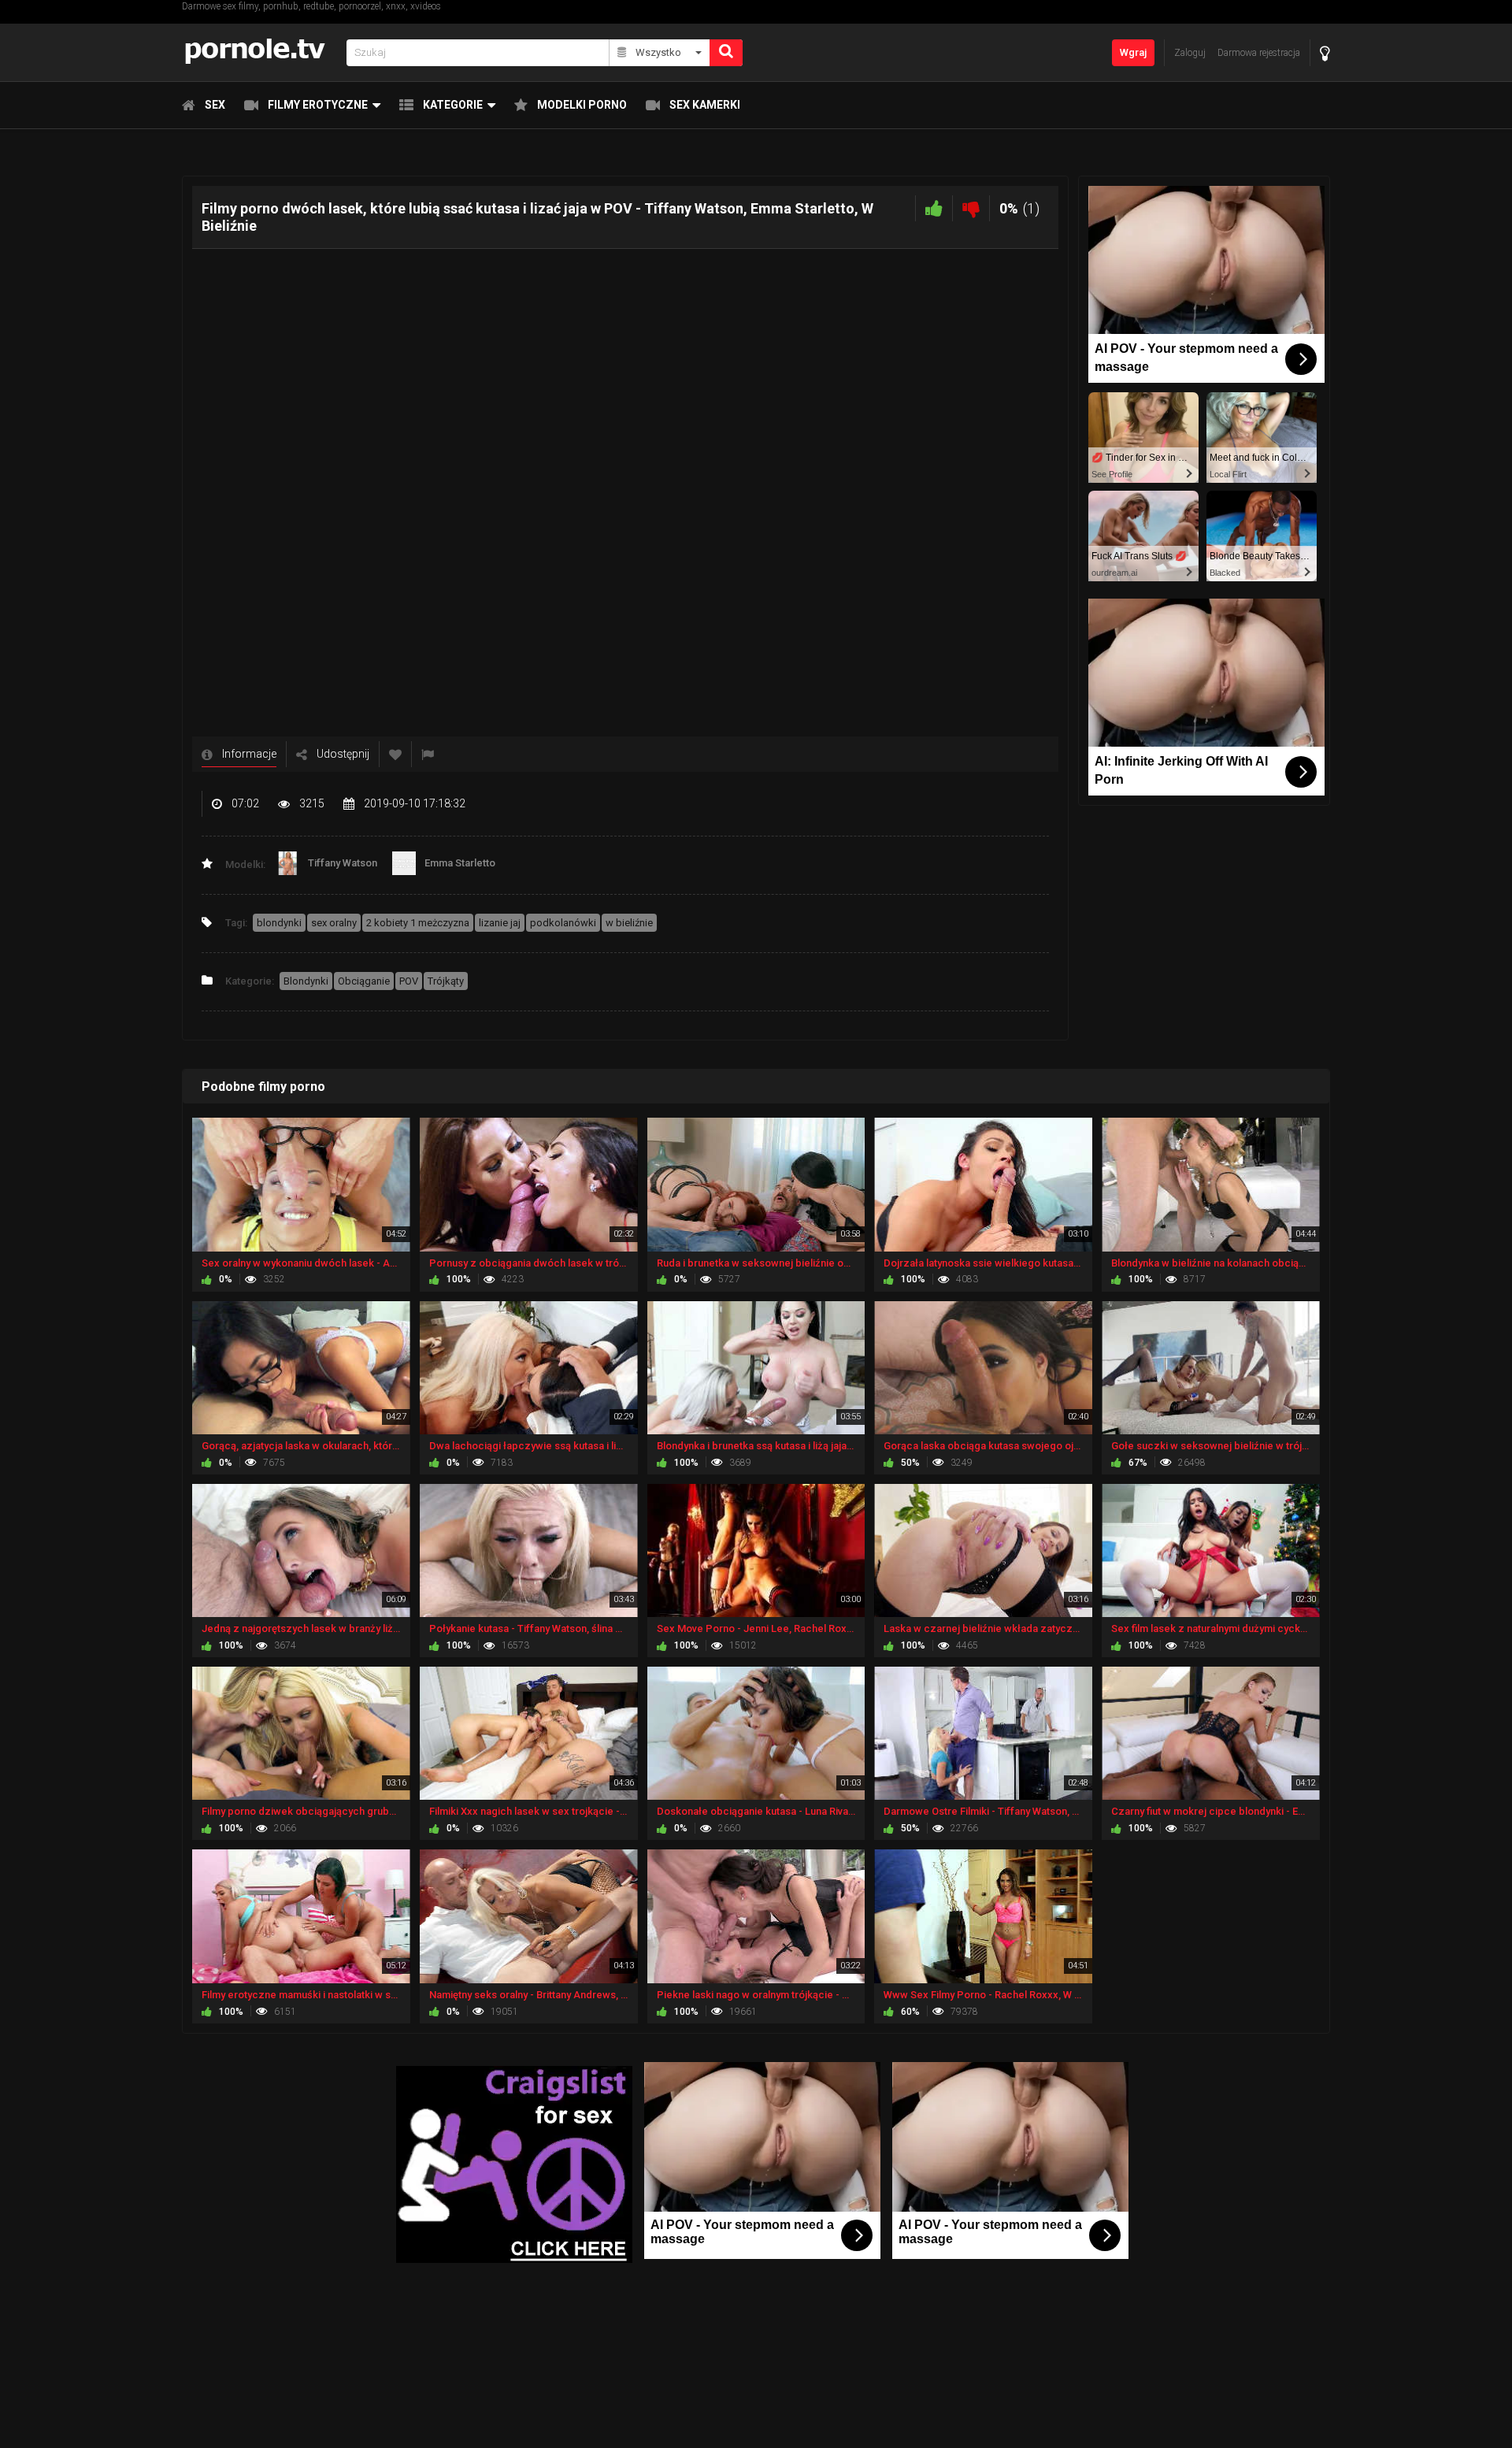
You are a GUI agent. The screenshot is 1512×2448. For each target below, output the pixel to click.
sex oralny (334, 923)
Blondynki (306, 981)
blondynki (279, 923)
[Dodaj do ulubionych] (395, 754)
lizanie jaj (500, 923)
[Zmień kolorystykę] (1325, 53)
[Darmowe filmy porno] (259, 52)
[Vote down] (971, 208)
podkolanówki (563, 923)
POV (409, 981)
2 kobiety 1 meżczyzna (418, 923)
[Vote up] (934, 208)
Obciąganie (364, 981)
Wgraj (1133, 52)
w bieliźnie (629, 923)
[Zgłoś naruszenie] (428, 754)
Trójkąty (446, 981)
